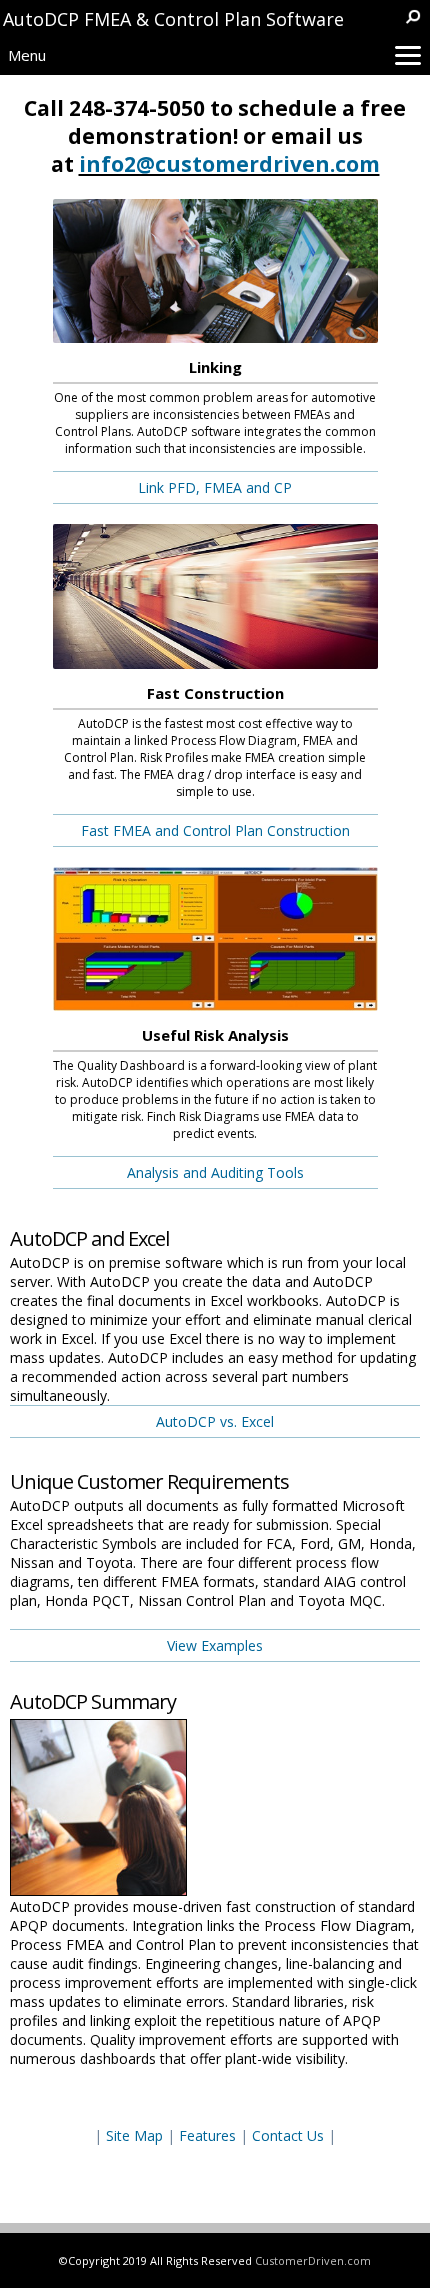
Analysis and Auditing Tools (215, 1172)
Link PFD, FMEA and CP (215, 487)
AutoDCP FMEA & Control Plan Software (173, 19)
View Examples (215, 1645)
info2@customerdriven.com (229, 164)
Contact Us (288, 2135)
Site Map (134, 2135)
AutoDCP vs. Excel (215, 1421)
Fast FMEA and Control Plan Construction (215, 830)
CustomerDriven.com (313, 2260)
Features (207, 2135)
